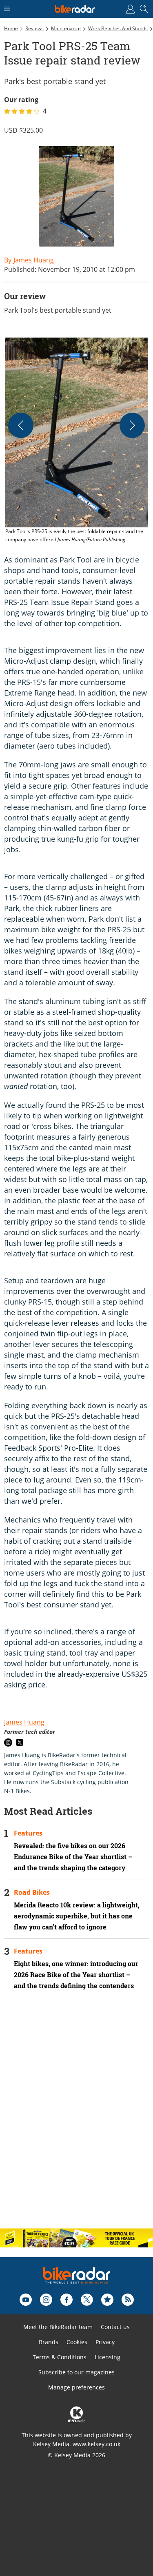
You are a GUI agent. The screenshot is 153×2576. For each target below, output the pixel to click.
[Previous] (21, 425)
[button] (76, 441)
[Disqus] (76, 2116)
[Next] (132, 425)
